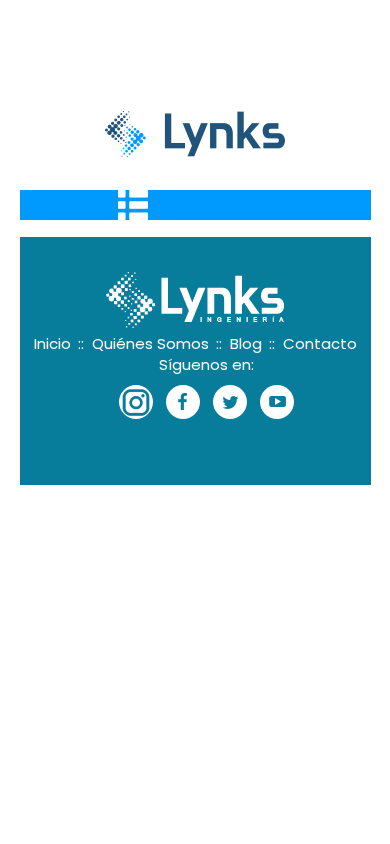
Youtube (277, 402)
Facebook (183, 402)
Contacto (320, 343)
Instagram (136, 402)
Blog (252, 343)
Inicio (59, 343)
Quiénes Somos (157, 343)
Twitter (230, 402)
